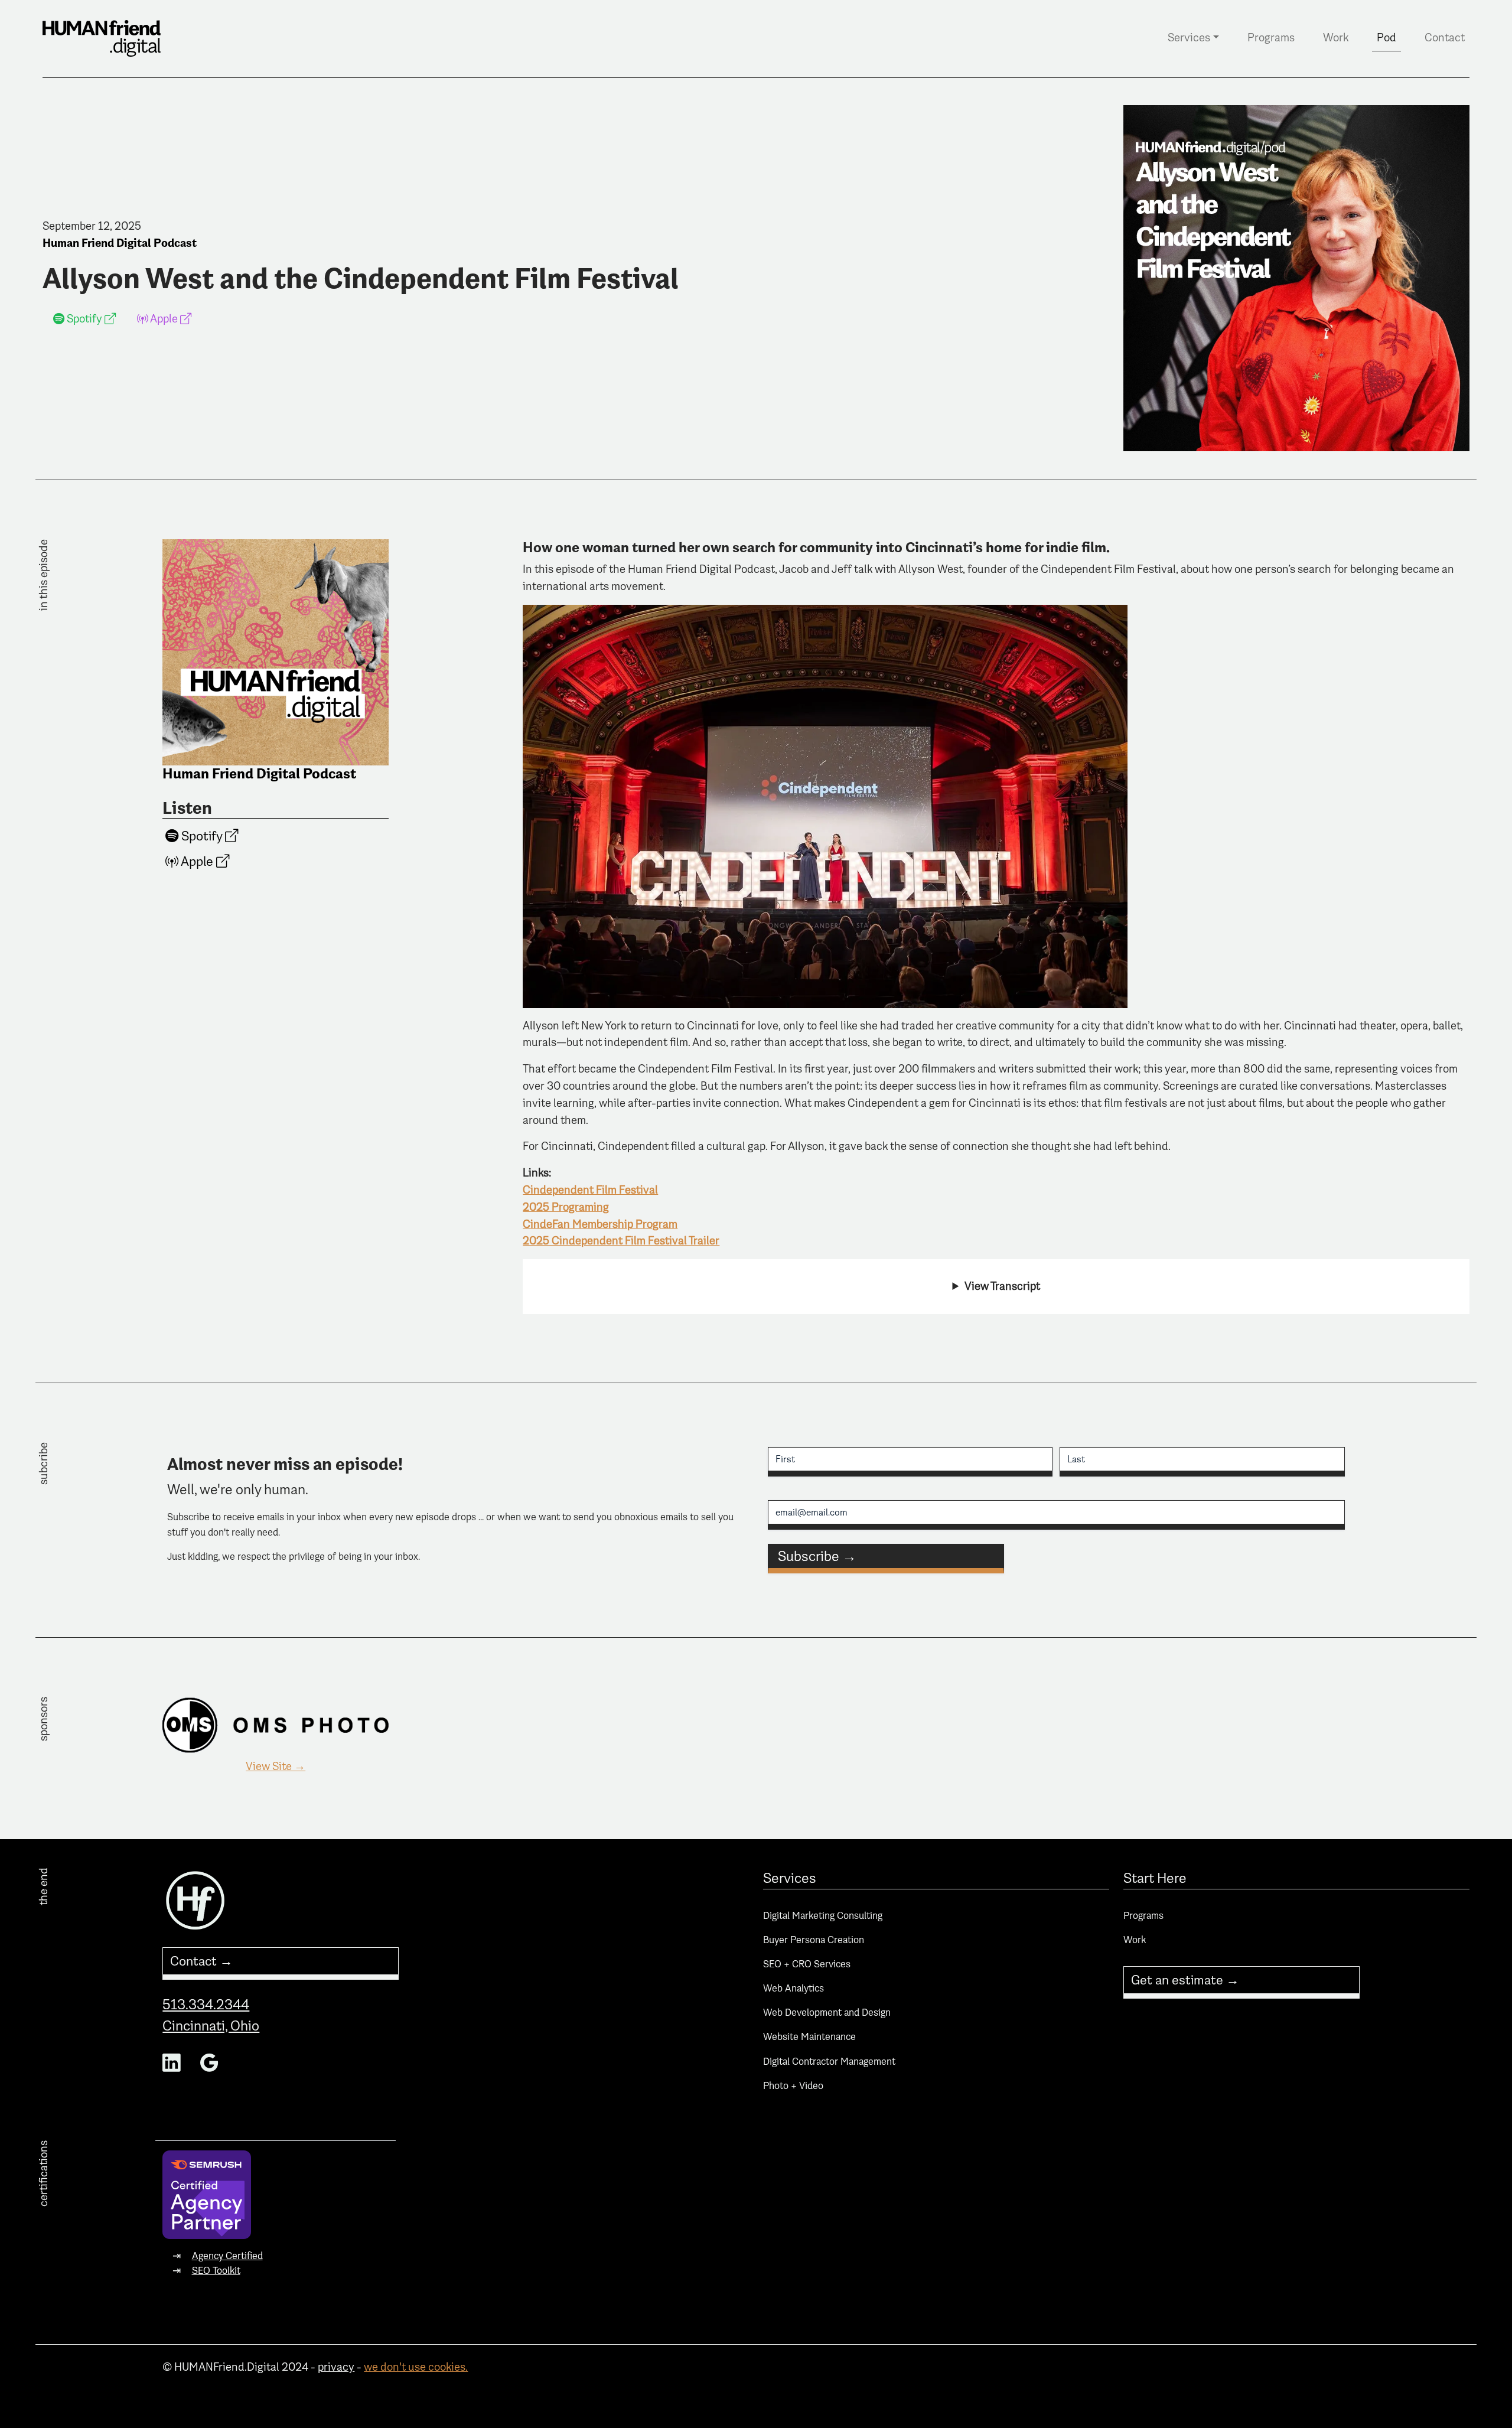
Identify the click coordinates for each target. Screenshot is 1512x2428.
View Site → (276, 1766)
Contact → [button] (201, 1961)
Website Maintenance (809, 2037)
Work (1336, 38)
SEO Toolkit (216, 2271)
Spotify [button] (84, 319)
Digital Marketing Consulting (823, 1916)
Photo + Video (793, 2086)
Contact (1445, 38)
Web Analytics (794, 1988)
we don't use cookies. (416, 2367)
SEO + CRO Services (807, 1964)
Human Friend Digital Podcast (120, 243)
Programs (1271, 38)
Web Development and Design (827, 2013)
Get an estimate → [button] (1185, 1980)
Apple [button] (164, 319)
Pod (1386, 38)
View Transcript (1002, 1286)
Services (1189, 38)
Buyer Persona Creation (814, 1940)
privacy (336, 2367)
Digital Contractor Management (829, 2062)
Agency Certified (227, 2256)
